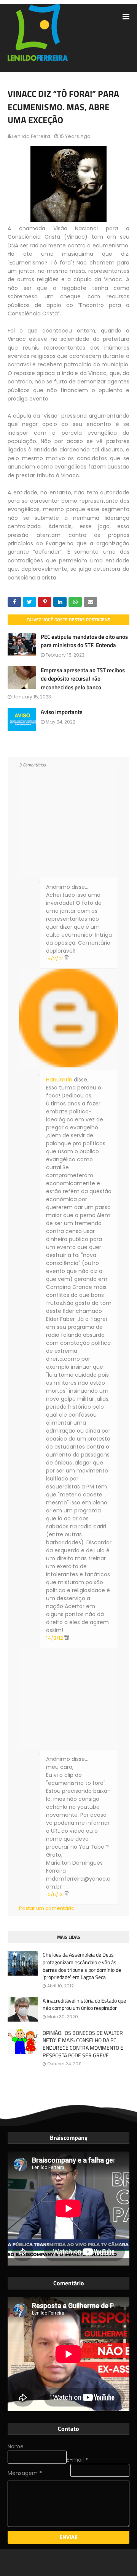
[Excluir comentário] (66, 959)
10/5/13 (55, 1894)
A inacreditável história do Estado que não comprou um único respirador (84, 2004)
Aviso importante (62, 712)
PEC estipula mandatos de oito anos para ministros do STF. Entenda (84, 641)
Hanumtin (59, 1080)
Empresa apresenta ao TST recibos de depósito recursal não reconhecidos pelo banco (83, 679)
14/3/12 (55, 1638)
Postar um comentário (47, 1908)
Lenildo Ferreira (31, 136)
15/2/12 (55, 959)
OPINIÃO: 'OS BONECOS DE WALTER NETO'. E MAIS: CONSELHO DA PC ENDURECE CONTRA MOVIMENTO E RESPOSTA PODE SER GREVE (83, 2044)
